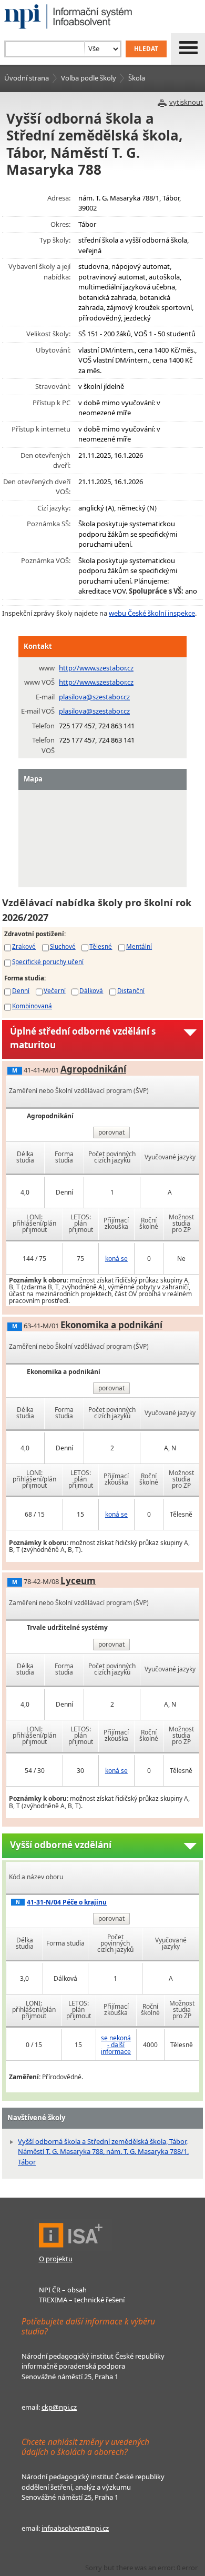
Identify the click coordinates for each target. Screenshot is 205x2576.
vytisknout (186, 102)
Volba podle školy (89, 78)
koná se (116, 1259)
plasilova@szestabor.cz (94, 697)
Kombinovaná (32, 1006)
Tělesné (101, 946)
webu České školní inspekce (152, 613)
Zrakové (24, 946)
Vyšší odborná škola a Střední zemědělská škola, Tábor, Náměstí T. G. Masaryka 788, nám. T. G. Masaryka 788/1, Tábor (103, 2152)
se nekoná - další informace (116, 2045)
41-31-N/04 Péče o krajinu (67, 1902)
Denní (21, 990)
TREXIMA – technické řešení (82, 2300)
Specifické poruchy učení (48, 961)
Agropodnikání (93, 1069)
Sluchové (63, 946)
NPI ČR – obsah (63, 2290)
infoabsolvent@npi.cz (75, 2528)
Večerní (55, 990)
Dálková (91, 990)
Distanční (131, 990)
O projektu (56, 2259)
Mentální (139, 946)
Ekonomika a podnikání (111, 1325)
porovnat (111, 1132)
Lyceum (78, 1581)
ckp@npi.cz (59, 2407)
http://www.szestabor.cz (96, 668)
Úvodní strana (27, 78)
